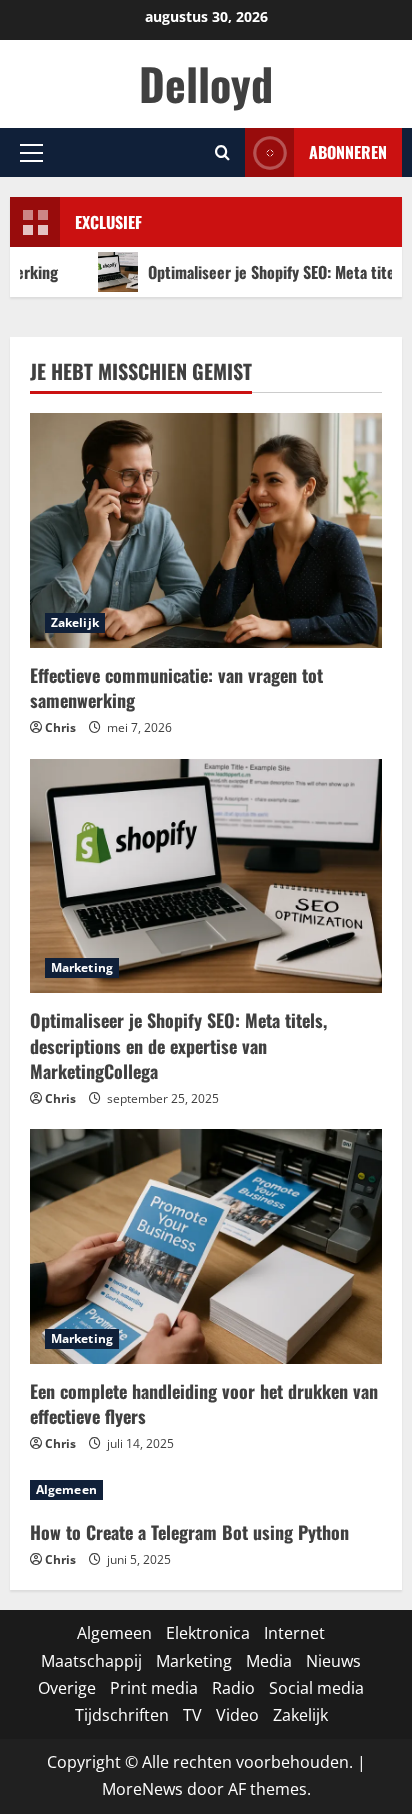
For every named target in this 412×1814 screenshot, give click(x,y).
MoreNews (142, 1789)
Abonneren (348, 152)
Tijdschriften (122, 1715)
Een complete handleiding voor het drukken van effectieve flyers (204, 1403)
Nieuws (333, 1661)
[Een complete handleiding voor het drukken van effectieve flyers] (206, 1246)
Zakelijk (75, 622)
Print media (154, 1688)
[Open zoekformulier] (222, 153)
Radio (233, 1688)
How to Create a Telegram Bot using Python (189, 1532)
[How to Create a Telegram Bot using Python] (206, 1490)
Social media (316, 1688)
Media (269, 1661)
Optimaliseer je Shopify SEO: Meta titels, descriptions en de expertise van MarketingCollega (178, 1045)
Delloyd (206, 83)
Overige (67, 1688)
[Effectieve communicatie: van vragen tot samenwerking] (206, 530)
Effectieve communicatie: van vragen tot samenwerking (176, 687)
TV (192, 1715)
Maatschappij (91, 1661)
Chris (60, 727)
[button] (31, 153)
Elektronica (208, 1633)
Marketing (82, 967)
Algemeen (66, 1489)
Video (237, 1715)
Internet (294, 1633)
